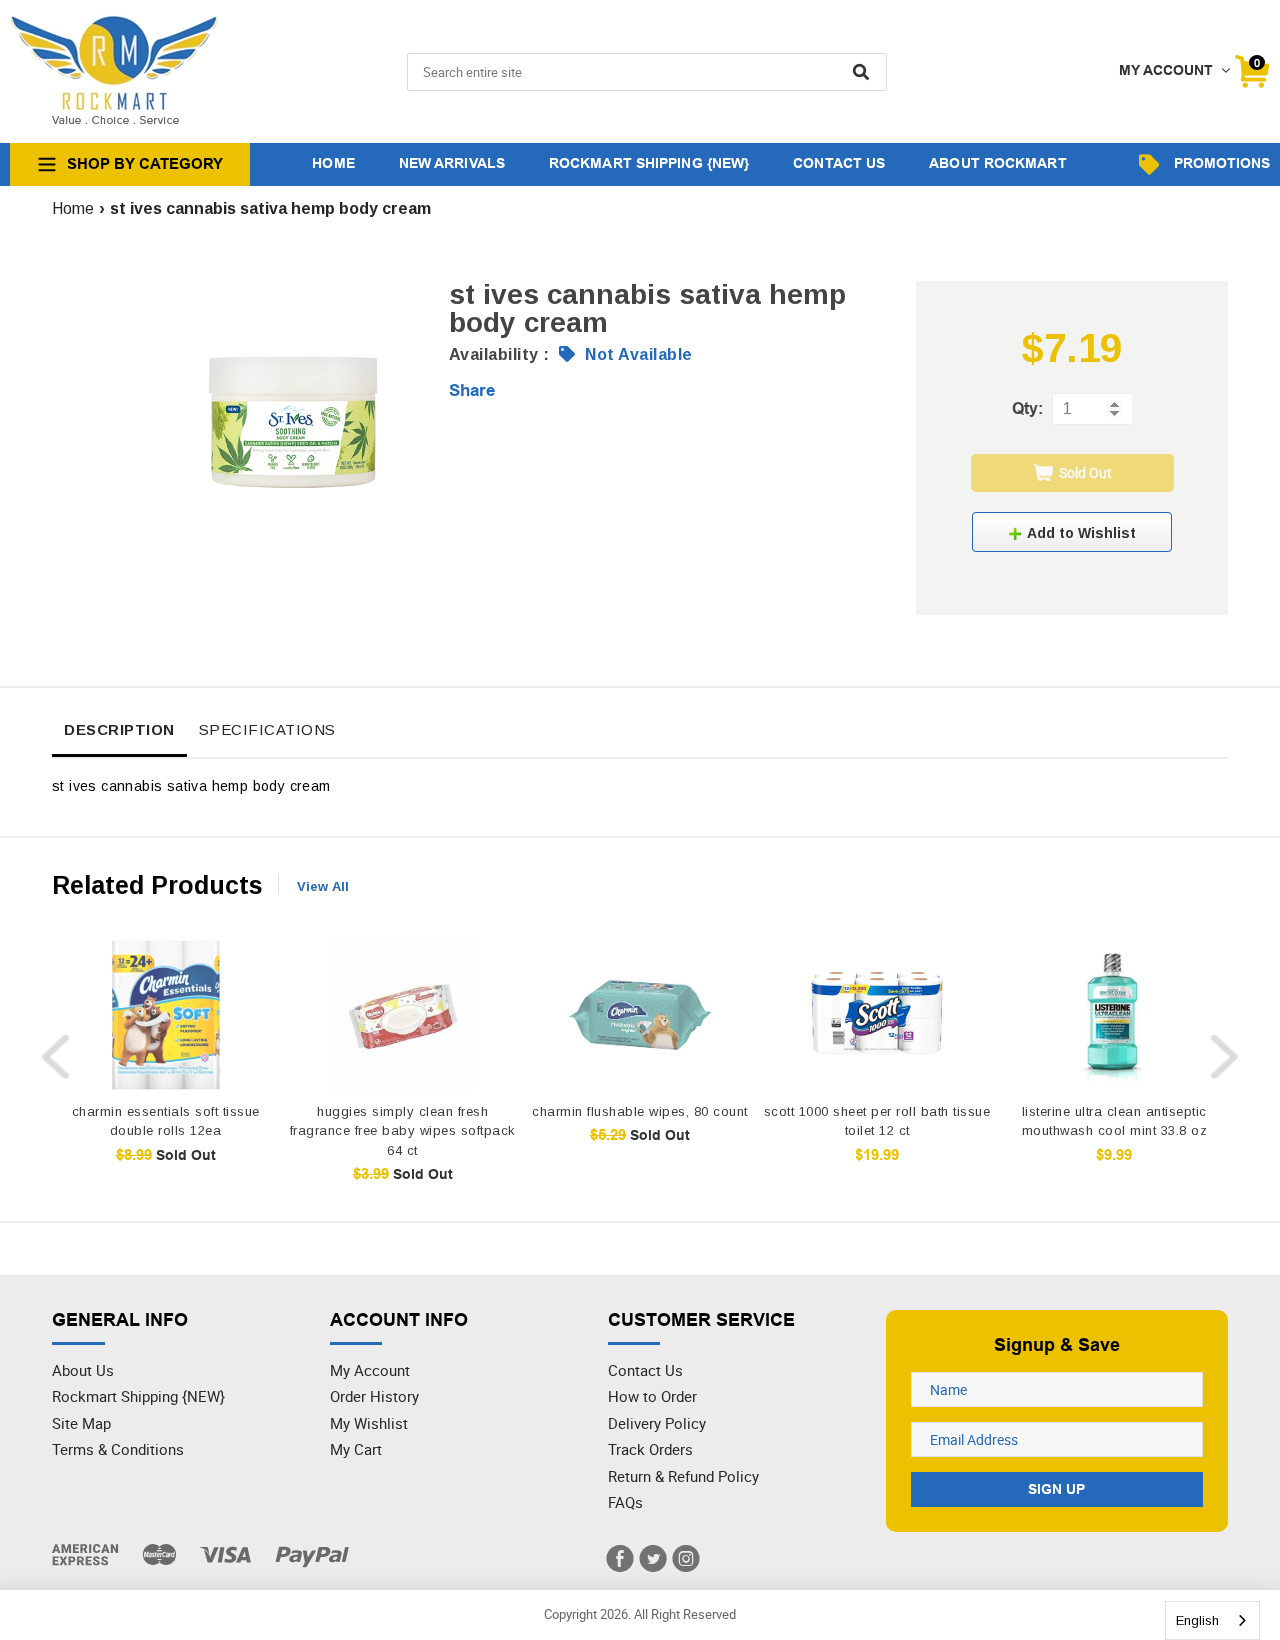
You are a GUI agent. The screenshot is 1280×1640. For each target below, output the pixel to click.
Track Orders (650, 1449)
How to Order (652, 1396)
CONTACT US (839, 163)
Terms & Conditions (118, 1449)
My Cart (356, 1449)
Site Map (81, 1423)
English (1197, 1620)
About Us (83, 1370)
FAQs (625, 1502)
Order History (374, 1396)
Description (119, 729)
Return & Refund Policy (683, 1476)
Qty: (1027, 408)
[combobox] (1212, 1620)
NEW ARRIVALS (452, 163)
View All (323, 886)
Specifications (267, 729)
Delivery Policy (657, 1423)
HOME (333, 163)
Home (73, 208)
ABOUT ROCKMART (997, 163)
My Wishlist (369, 1423)
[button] (1072, 532)
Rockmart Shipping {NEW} (138, 1396)
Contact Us (645, 1370)
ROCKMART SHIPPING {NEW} (649, 163)
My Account (370, 1370)
